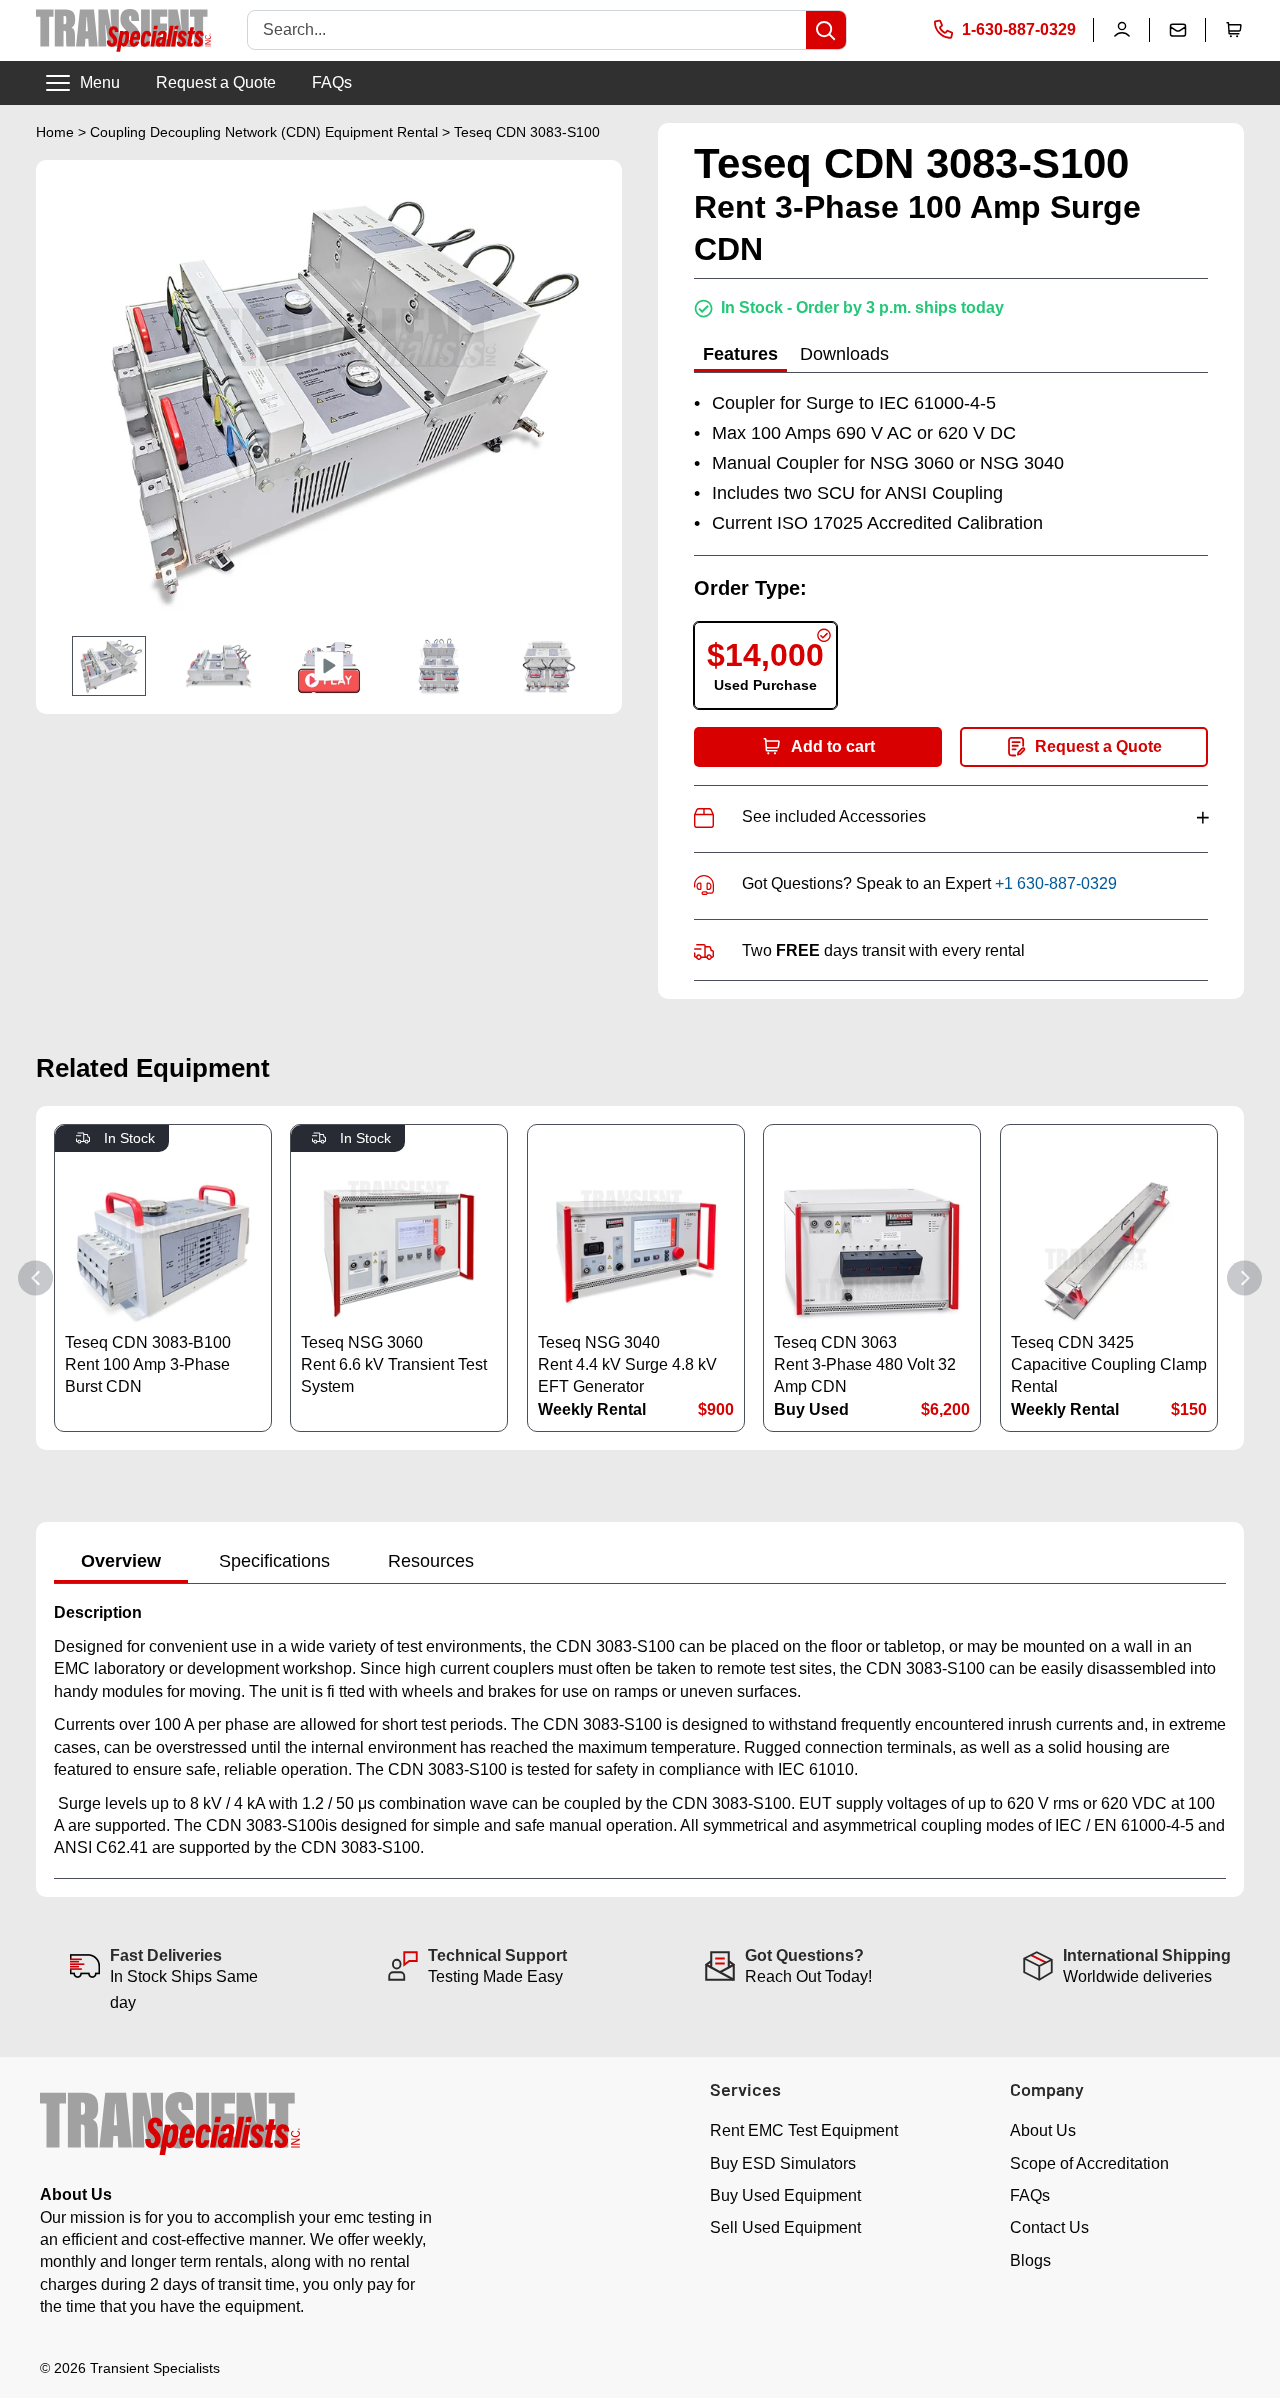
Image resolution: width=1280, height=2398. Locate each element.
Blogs (1030, 2260)
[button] (1234, 30)
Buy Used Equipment (785, 2195)
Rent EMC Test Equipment (804, 2130)
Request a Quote (216, 82)
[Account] (1122, 30)
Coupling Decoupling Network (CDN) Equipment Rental (264, 132)
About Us (1043, 2130)
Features (740, 354)
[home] (123, 30)
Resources (431, 1561)
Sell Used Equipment (785, 2227)
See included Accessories (975, 816)
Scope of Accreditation (1089, 2163)
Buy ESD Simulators (783, 2163)
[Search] (826, 30)
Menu (100, 82)
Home (55, 132)
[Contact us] (1178, 30)
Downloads (844, 354)
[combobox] (527, 30)
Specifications (274, 1561)
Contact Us (1049, 2227)
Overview (121, 1561)
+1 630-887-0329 (1056, 883)
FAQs (332, 82)
